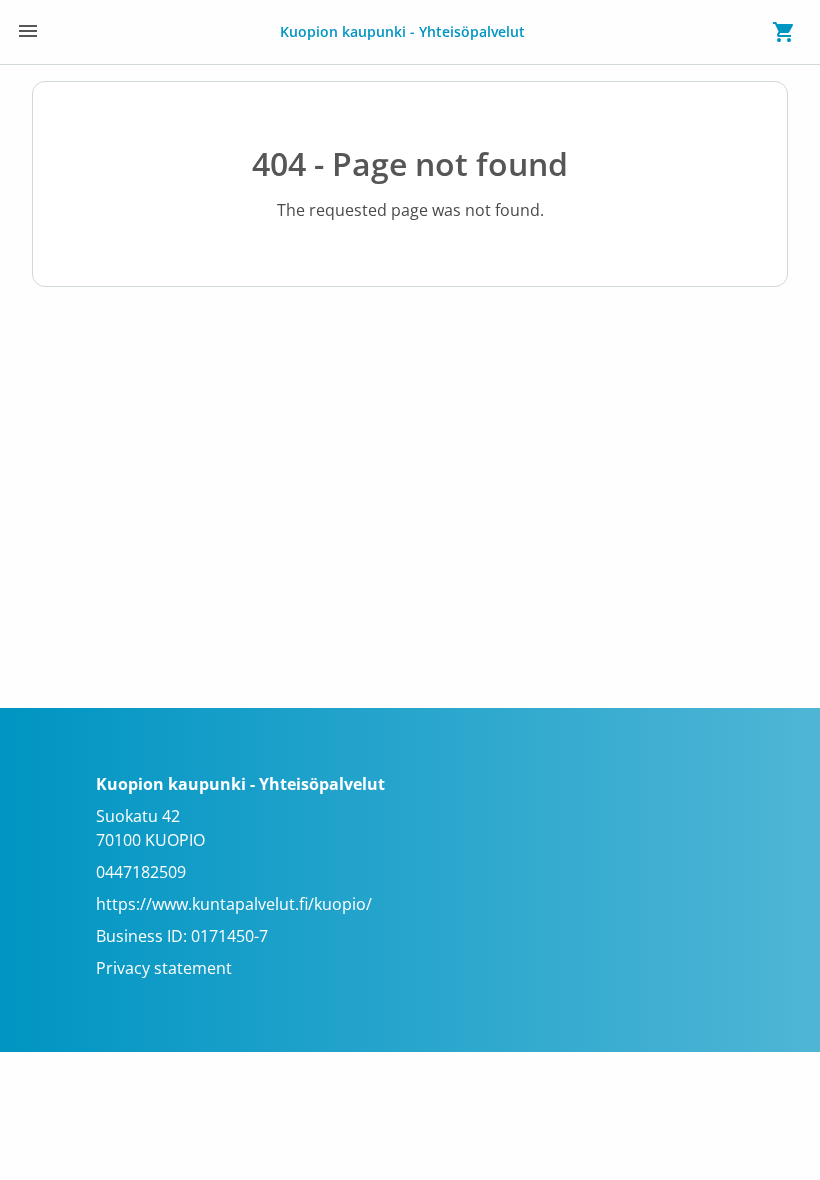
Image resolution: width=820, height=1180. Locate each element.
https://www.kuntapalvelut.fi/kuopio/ (234, 904)
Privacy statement (164, 968)
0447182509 (141, 872)
